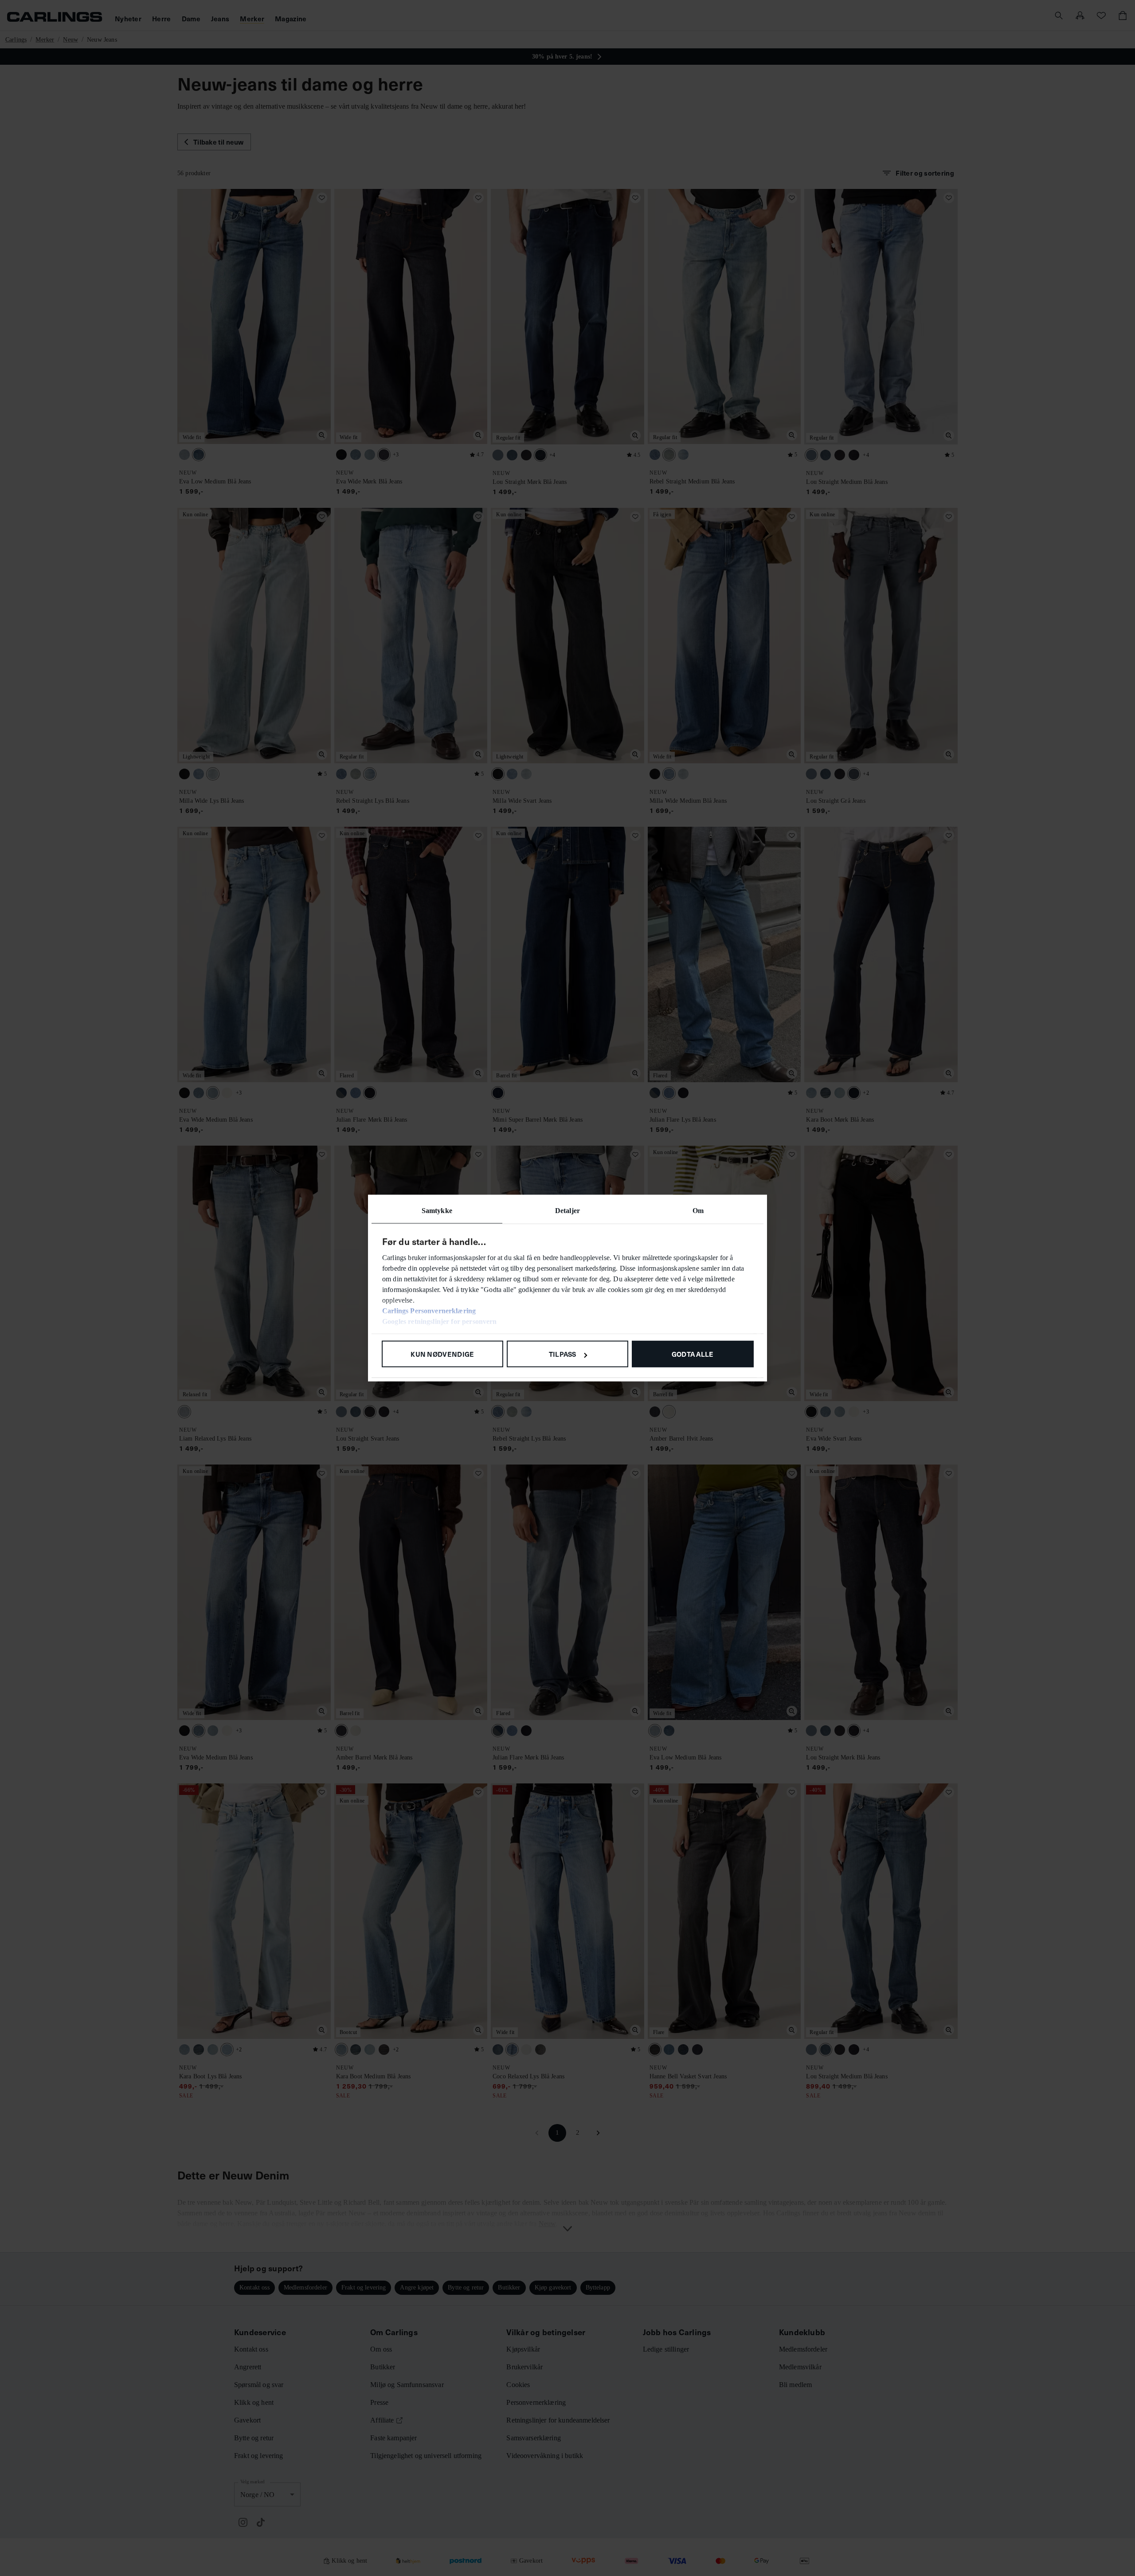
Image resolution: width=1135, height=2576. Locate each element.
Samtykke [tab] (437, 1211)
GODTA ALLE (693, 1354)
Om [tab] (698, 1211)
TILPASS (563, 1354)
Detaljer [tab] (567, 1211)
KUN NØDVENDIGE (442, 1354)
